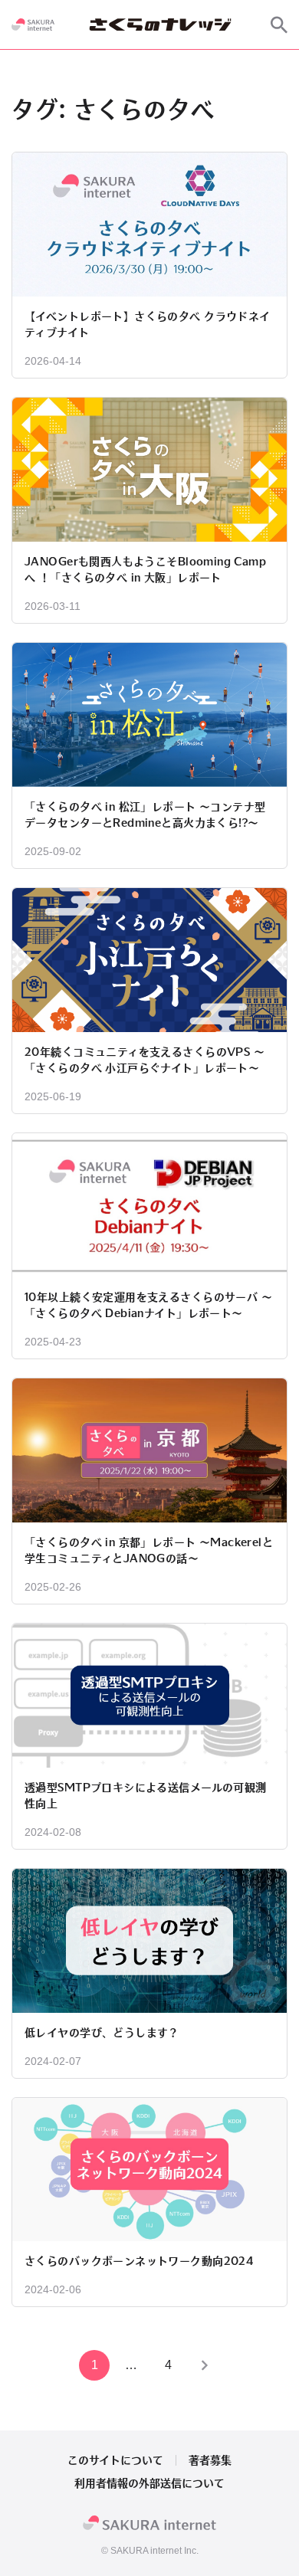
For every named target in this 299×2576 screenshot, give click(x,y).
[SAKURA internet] (33, 25)
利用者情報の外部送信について (149, 2483)
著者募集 (210, 2460)
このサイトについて (115, 2460)
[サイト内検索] (279, 25)
